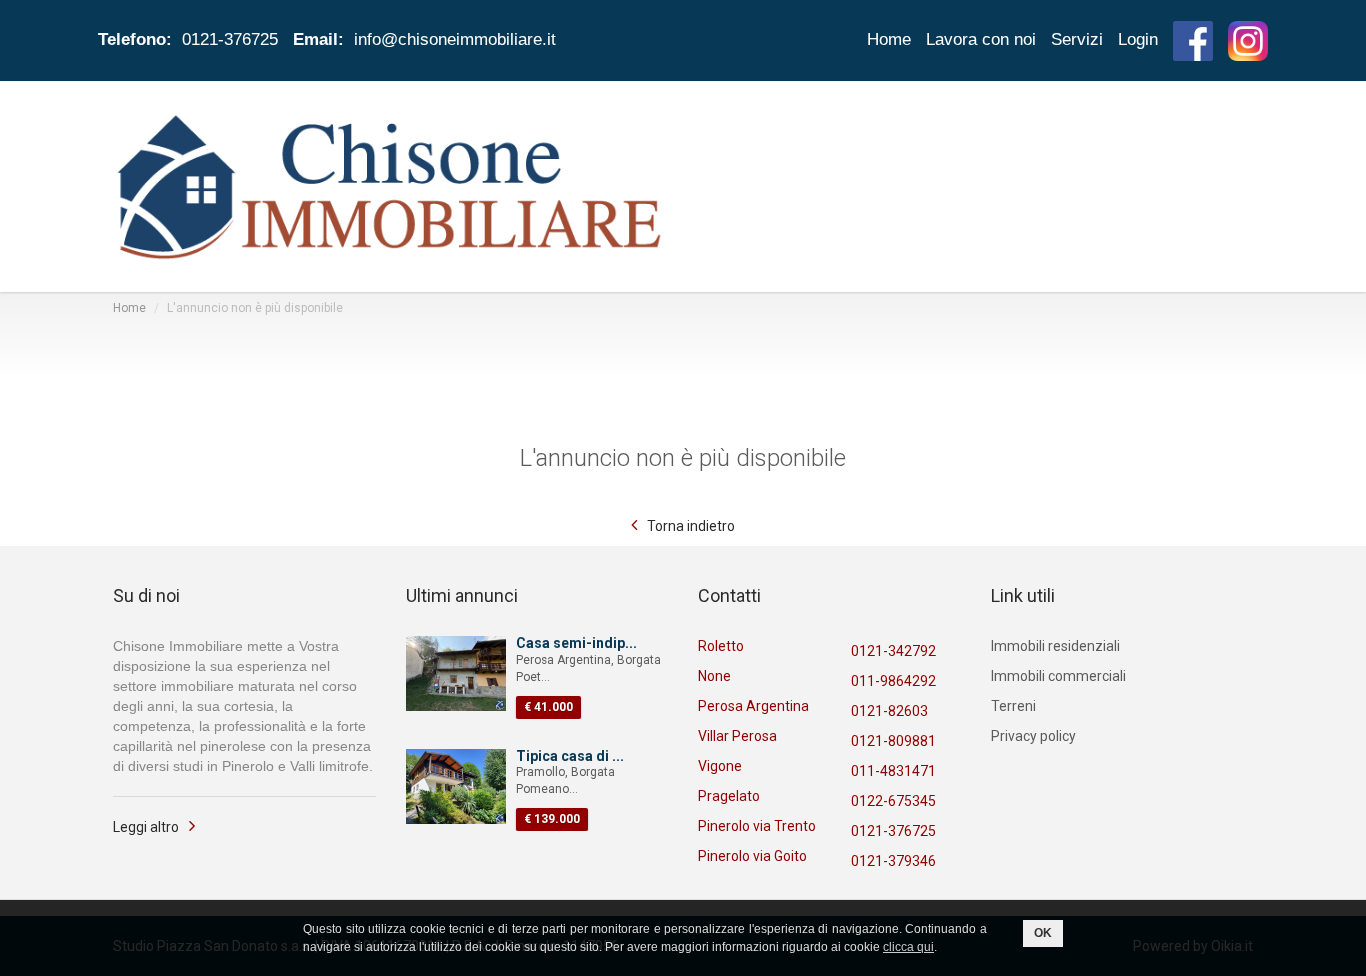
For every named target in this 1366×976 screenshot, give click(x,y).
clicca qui (908, 947)
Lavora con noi (981, 39)
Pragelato (729, 796)
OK (1043, 933)
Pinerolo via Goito (752, 856)
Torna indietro (691, 526)
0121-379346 (893, 861)
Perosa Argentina (753, 706)
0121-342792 (893, 651)
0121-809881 (893, 741)
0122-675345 (893, 801)
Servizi (1077, 39)
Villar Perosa (737, 736)
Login (1138, 39)
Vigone (720, 766)
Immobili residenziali (1055, 646)
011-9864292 (893, 681)
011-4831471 (893, 771)
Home (889, 39)
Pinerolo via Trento (757, 826)
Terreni (1013, 706)
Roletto (721, 646)
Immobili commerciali (1058, 676)
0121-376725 (893, 831)
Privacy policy (1033, 736)
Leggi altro (146, 827)
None (714, 676)
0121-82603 (889, 711)
